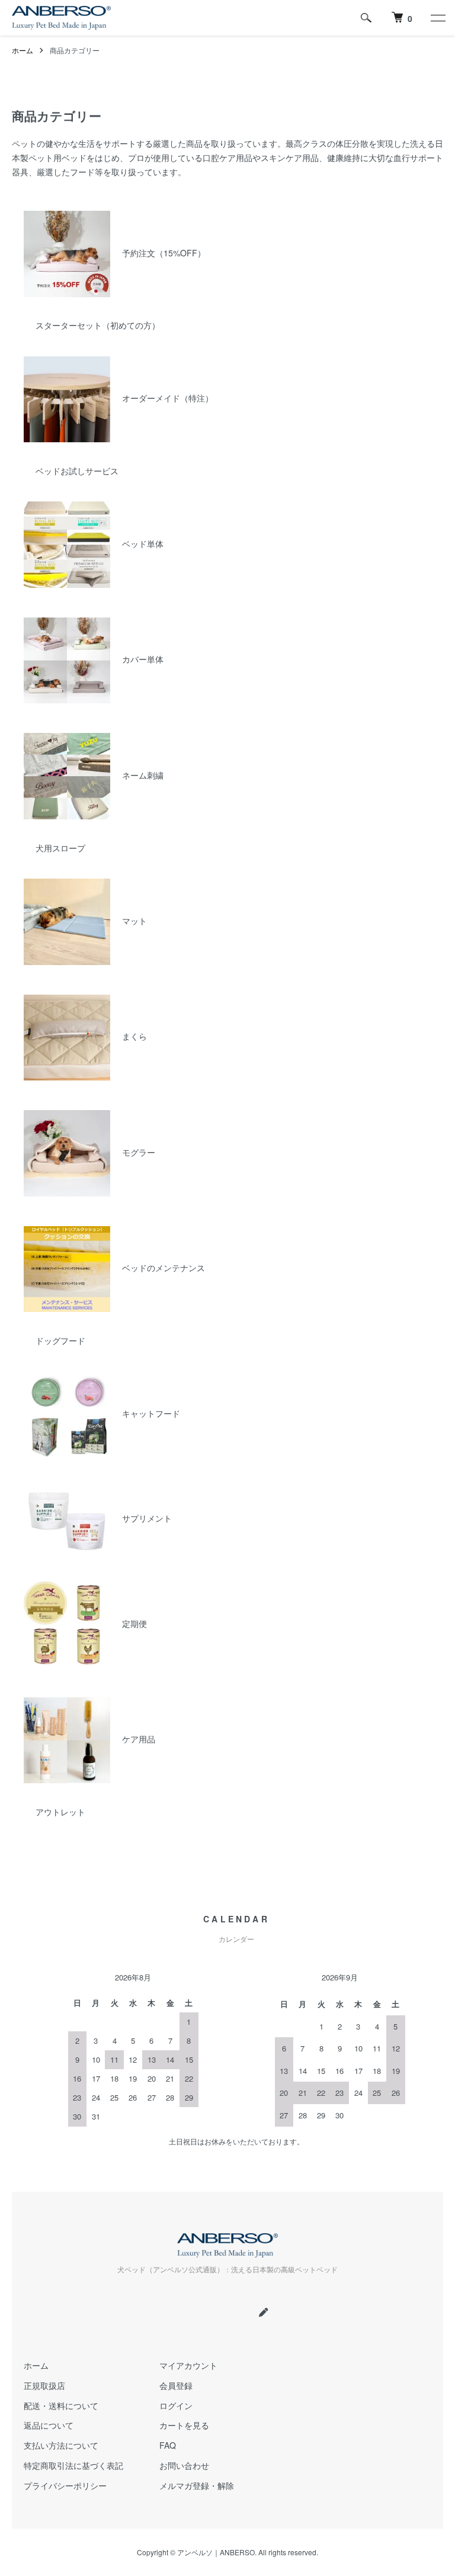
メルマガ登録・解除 (197, 2485)
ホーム (23, 50)
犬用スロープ (60, 848)
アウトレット (60, 1812)
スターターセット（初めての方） (98, 325)
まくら (134, 1036)
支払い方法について (61, 2445)
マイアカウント (188, 2365)
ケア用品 (139, 1739)
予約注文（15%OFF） (164, 253)
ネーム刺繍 (143, 775)
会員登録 (176, 2385)
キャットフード (151, 1413)
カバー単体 (143, 659)
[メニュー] (437, 18)
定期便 (134, 1623)
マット (134, 921)
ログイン (176, 2405)
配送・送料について (61, 2405)
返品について (49, 2425)
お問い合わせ (184, 2465)
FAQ (168, 2445)
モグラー (139, 1152)
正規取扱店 (44, 2385)
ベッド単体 (143, 543)
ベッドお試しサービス (77, 471)
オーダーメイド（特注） (168, 398)
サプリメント (147, 1518)
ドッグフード (60, 1340)
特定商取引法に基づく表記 (73, 2465)
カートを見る (184, 2425)
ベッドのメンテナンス (164, 1268)
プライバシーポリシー (65, 2485)
